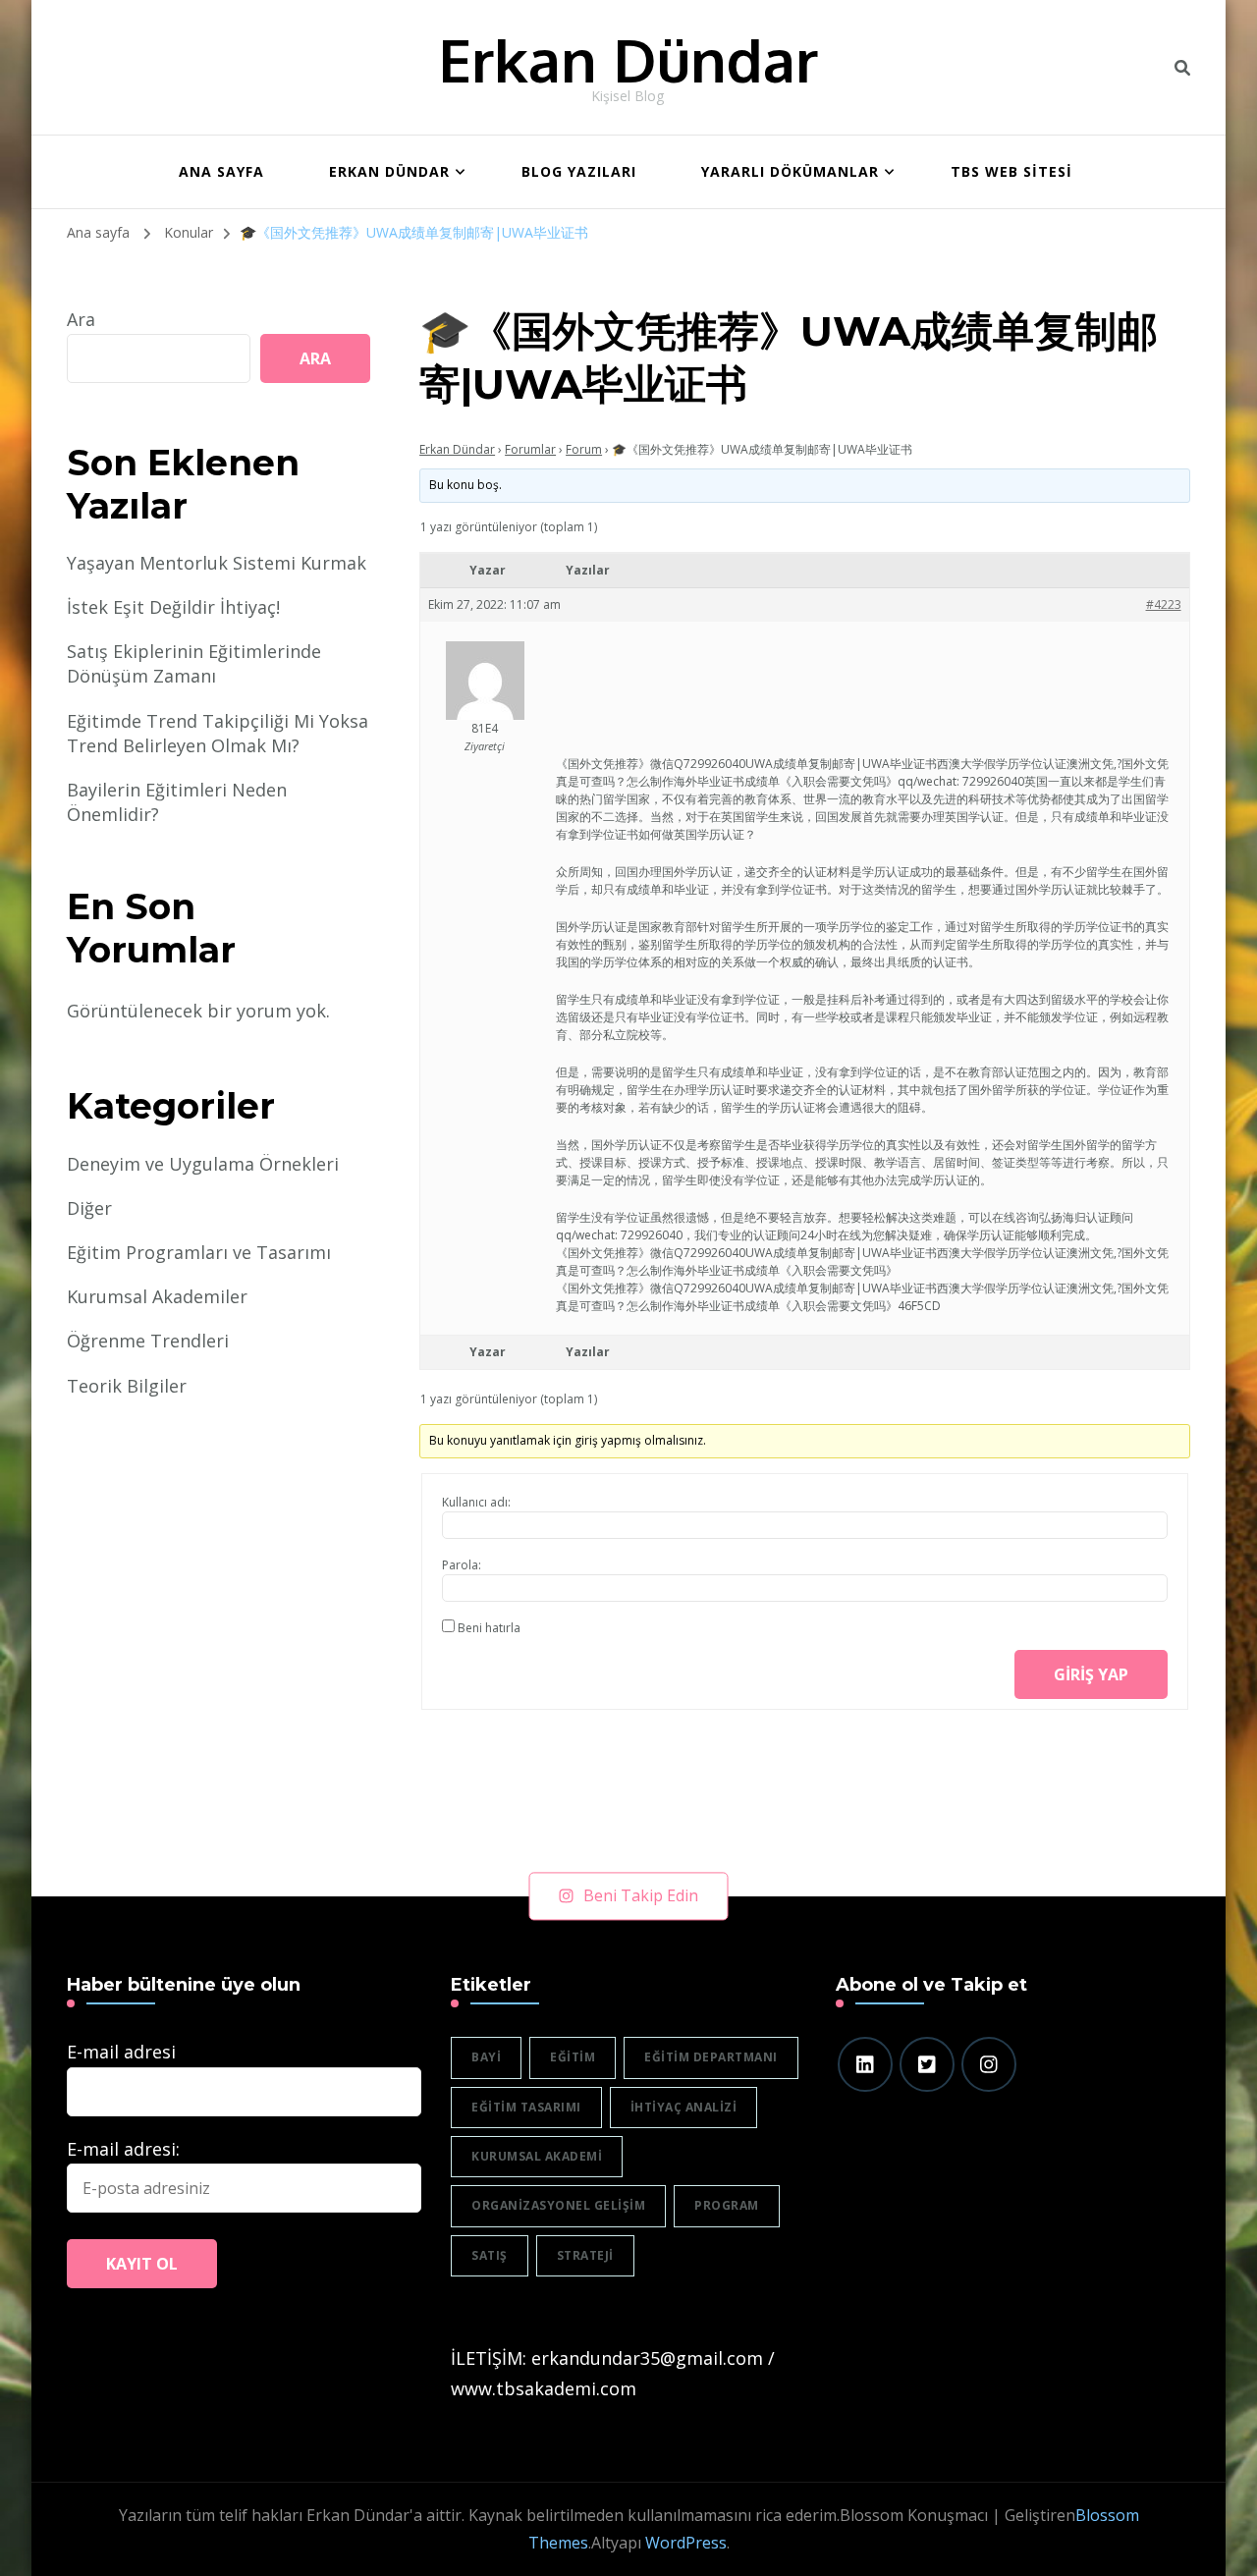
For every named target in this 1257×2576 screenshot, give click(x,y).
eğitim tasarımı (526, 2107)
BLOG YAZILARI (579, 171)
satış (490, 2255)
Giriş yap (1091, 1674)
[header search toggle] (1182, 68)
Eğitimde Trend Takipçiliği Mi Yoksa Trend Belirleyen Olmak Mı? (218, 733)
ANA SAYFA (221, 171)
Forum (584, 449)
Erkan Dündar (628, 59)
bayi (486, 2057)
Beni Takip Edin (641, 1895)
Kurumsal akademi (537, 2156)
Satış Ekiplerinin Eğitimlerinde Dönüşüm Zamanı (194, 663)
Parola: (462, 1565)
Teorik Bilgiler (127, 1386)
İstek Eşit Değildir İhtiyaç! (173, 607)
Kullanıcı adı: (476, 1502)
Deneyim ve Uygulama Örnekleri (203, 1164)
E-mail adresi (121, 2052)
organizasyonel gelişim (558, 2205)
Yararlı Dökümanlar (790, 171)
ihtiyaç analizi (684, 2107)
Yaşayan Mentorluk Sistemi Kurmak (217, 563)
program (727, 2205)
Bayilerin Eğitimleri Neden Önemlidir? (177, 802)
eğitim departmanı (711, 2057)
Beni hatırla (489, 1628)
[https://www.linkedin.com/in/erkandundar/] (865, 2064)
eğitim (573, 2057)
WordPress (686, 2543)
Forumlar (530, 449)
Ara (81, 319)
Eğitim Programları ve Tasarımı (199, 1252)
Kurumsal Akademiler (157, 1296)
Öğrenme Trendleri (148, 1341)
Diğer (89, 1208)
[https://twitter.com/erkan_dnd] (927, 2064)
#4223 (1164, 604)
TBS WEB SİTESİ (1011, 171)
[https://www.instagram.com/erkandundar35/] (989, 2064)
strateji (585, 2255)
